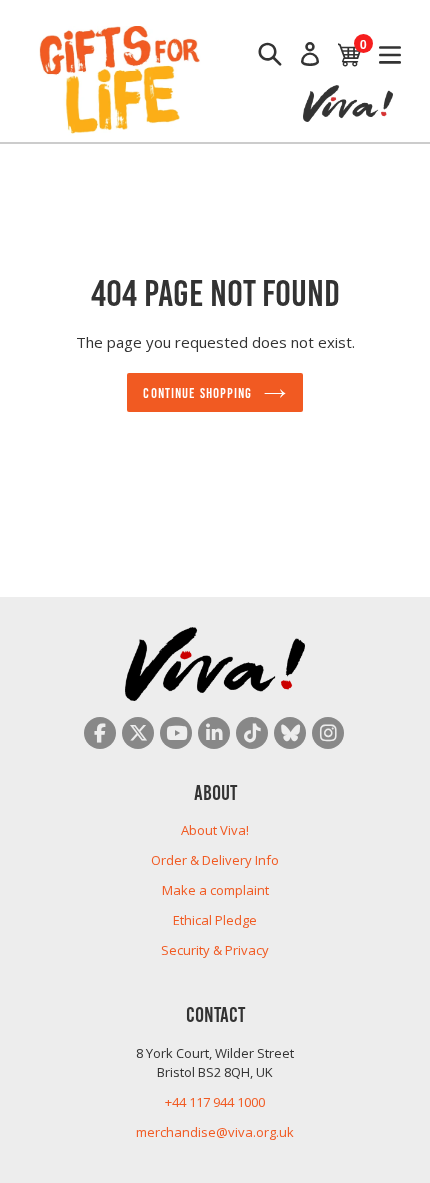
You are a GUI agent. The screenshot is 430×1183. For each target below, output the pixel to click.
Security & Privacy (215, 950)
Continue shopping (197, 392)
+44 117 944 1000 (215, 1102)
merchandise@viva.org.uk (215, 1132)
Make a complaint (215, 890)
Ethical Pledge (215, 920)
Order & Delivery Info (215, 860)
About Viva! (215, 830)
